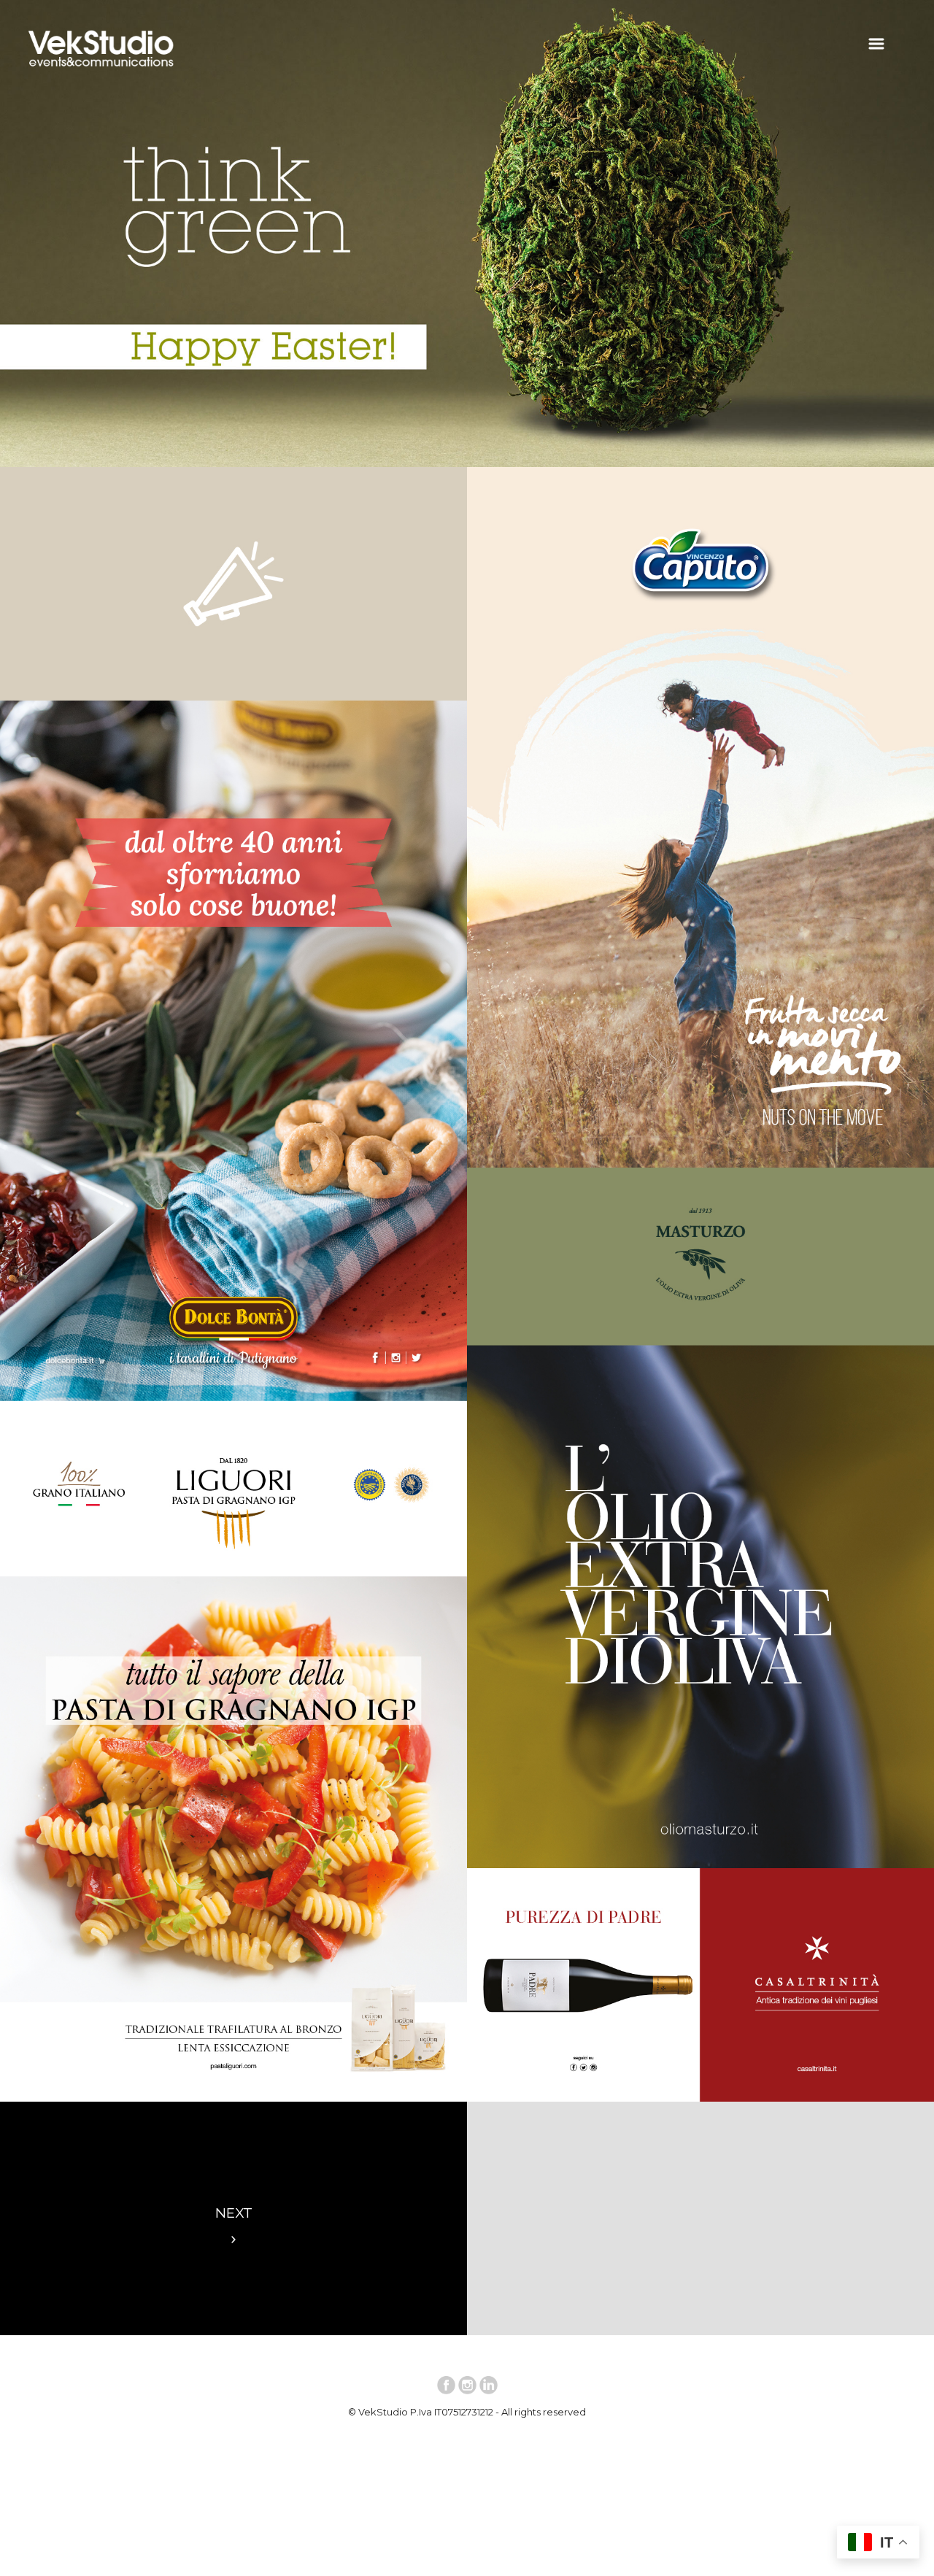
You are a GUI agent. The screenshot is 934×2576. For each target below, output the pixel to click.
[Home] (101, 70)
